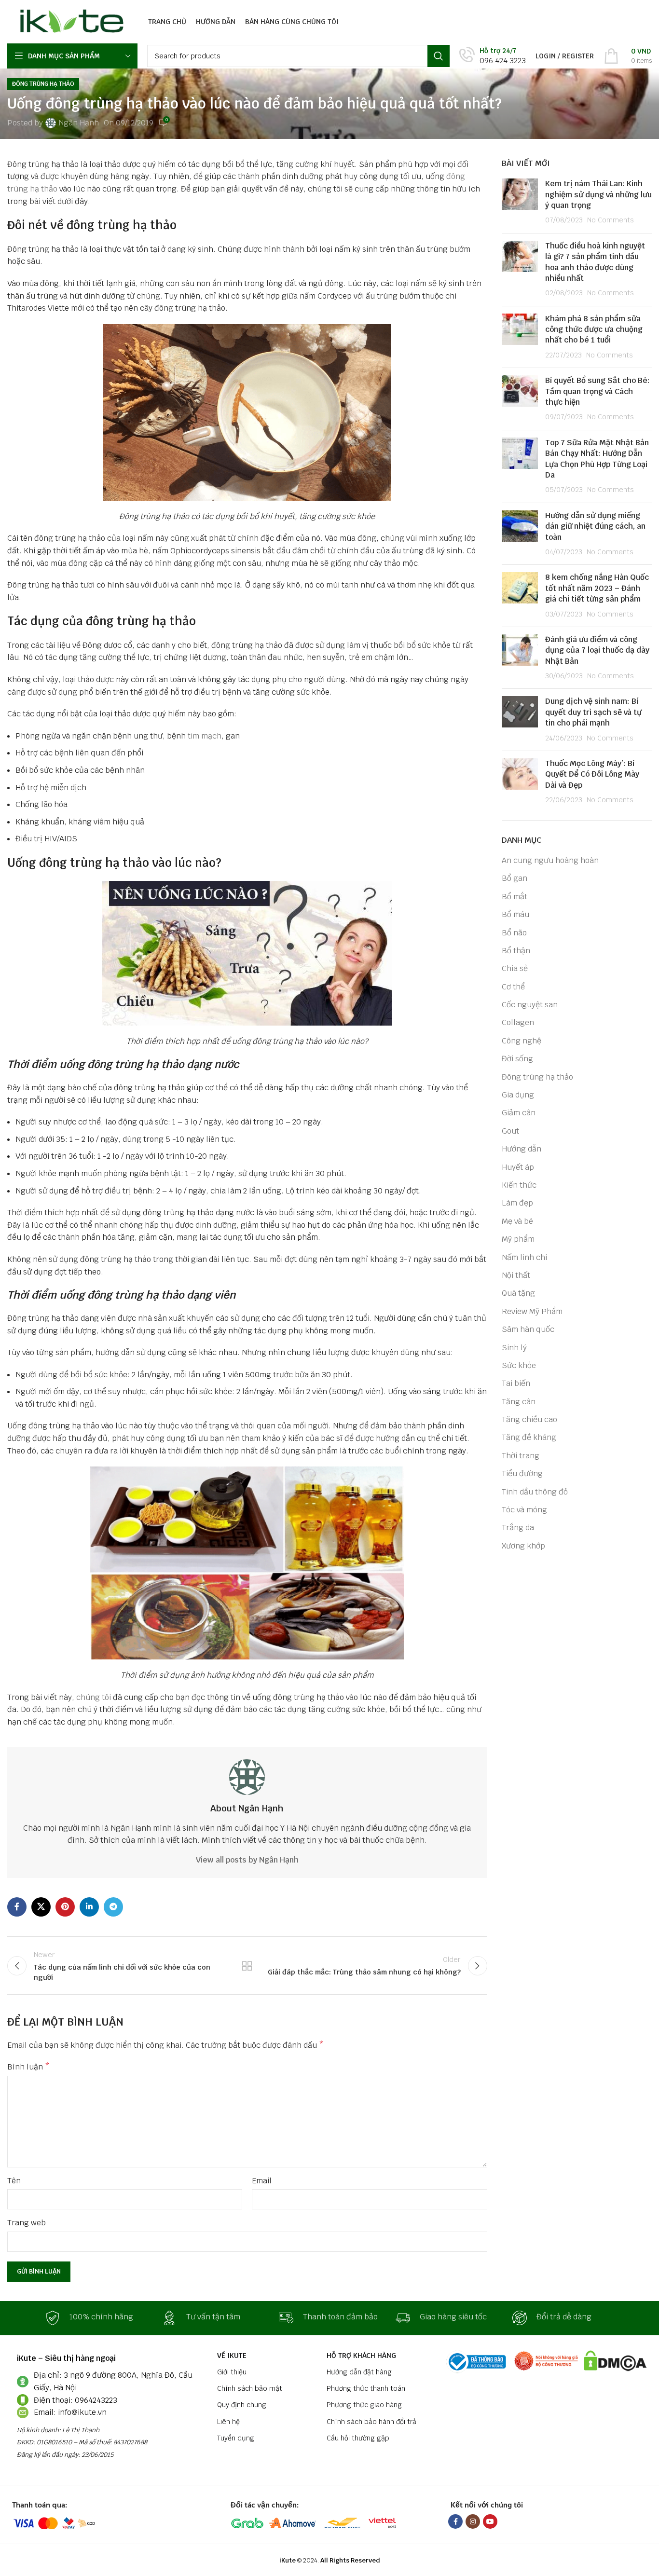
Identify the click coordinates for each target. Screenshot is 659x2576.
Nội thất (516, 1275)
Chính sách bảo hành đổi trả (371, 2422)
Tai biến (516, 1383)
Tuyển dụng (236, 2438)
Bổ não (514, 933)
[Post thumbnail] (520, 202)
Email (262, 2181)
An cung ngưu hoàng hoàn (550, 860)
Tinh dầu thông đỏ (535, 1492)
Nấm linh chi (524, 1257)
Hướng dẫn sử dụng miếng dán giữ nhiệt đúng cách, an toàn (595, 526)
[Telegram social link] (113, 1907)
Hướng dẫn (522, 1149)
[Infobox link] (493, 56)
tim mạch (205, 736)
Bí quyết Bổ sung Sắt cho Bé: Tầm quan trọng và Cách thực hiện (597, 391)
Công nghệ (522, 1041)
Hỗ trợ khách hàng (361, 2356)
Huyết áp (518, 1167)
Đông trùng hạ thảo (43, 84)
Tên (14, 2181)
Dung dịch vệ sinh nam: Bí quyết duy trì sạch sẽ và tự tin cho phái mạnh (593, 712)
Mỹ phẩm (518, 1239)
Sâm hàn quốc (528, 1329)
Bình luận (28, 2067)
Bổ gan (515, 878)
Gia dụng (518, 1095)
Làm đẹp (517, 1203)
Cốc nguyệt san (530, 1005)
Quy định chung (242, 2405)
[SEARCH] (439, 56)
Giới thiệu (232, 2372)
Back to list (247, 1966)
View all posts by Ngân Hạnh (247, 1860)
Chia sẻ (515, 968)
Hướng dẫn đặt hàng (359, 2372)
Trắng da (518, 1528)
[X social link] (41, 1907)
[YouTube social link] (490, 2521)
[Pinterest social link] (65, 1907)
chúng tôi (94, 1697)
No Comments (611, 220)
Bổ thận (516, 951)
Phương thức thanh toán (366, 2388)
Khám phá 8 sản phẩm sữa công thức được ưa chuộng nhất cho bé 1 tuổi (594, 329)
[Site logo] (69, 21)
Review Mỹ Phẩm (532, 1311)
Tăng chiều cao (529, 1419)
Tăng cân (519, 1402)
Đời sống (517, 1059)
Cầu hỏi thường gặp (358, 2438)
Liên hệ (228, 2422)
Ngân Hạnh (79, 123)
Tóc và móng (524, 1510)
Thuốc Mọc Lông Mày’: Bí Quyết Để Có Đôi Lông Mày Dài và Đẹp (592, 774)
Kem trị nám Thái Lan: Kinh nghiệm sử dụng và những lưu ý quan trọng (598, 194)
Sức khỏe (519, 1365)
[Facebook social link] (17, 1907)
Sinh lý (514, 1348)
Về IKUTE (232, 2356)
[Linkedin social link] (89, 1907)
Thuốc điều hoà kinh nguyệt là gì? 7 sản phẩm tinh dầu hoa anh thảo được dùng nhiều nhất (595, 262)
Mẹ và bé (517, 1221)
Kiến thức (519, 1185)
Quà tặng (518, 1293)
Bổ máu (515, 914)
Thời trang (521, 1456)
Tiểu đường (522, 1473)
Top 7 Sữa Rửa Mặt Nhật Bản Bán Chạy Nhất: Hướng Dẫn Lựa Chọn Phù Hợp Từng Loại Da (597, 459)
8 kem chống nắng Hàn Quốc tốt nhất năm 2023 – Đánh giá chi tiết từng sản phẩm (597, 588)
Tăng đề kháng (529, 1437)
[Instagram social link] (473, 2521)
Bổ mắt (515, 897)
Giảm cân (519, 1113)
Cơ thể (513, 987)
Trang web (27, 2223)
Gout (510, 1131)
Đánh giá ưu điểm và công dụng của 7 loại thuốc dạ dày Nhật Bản (597, 650)
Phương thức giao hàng (364, 2405)
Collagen (518, 1022)
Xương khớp (523, 1546)
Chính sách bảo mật (250, 2388)
